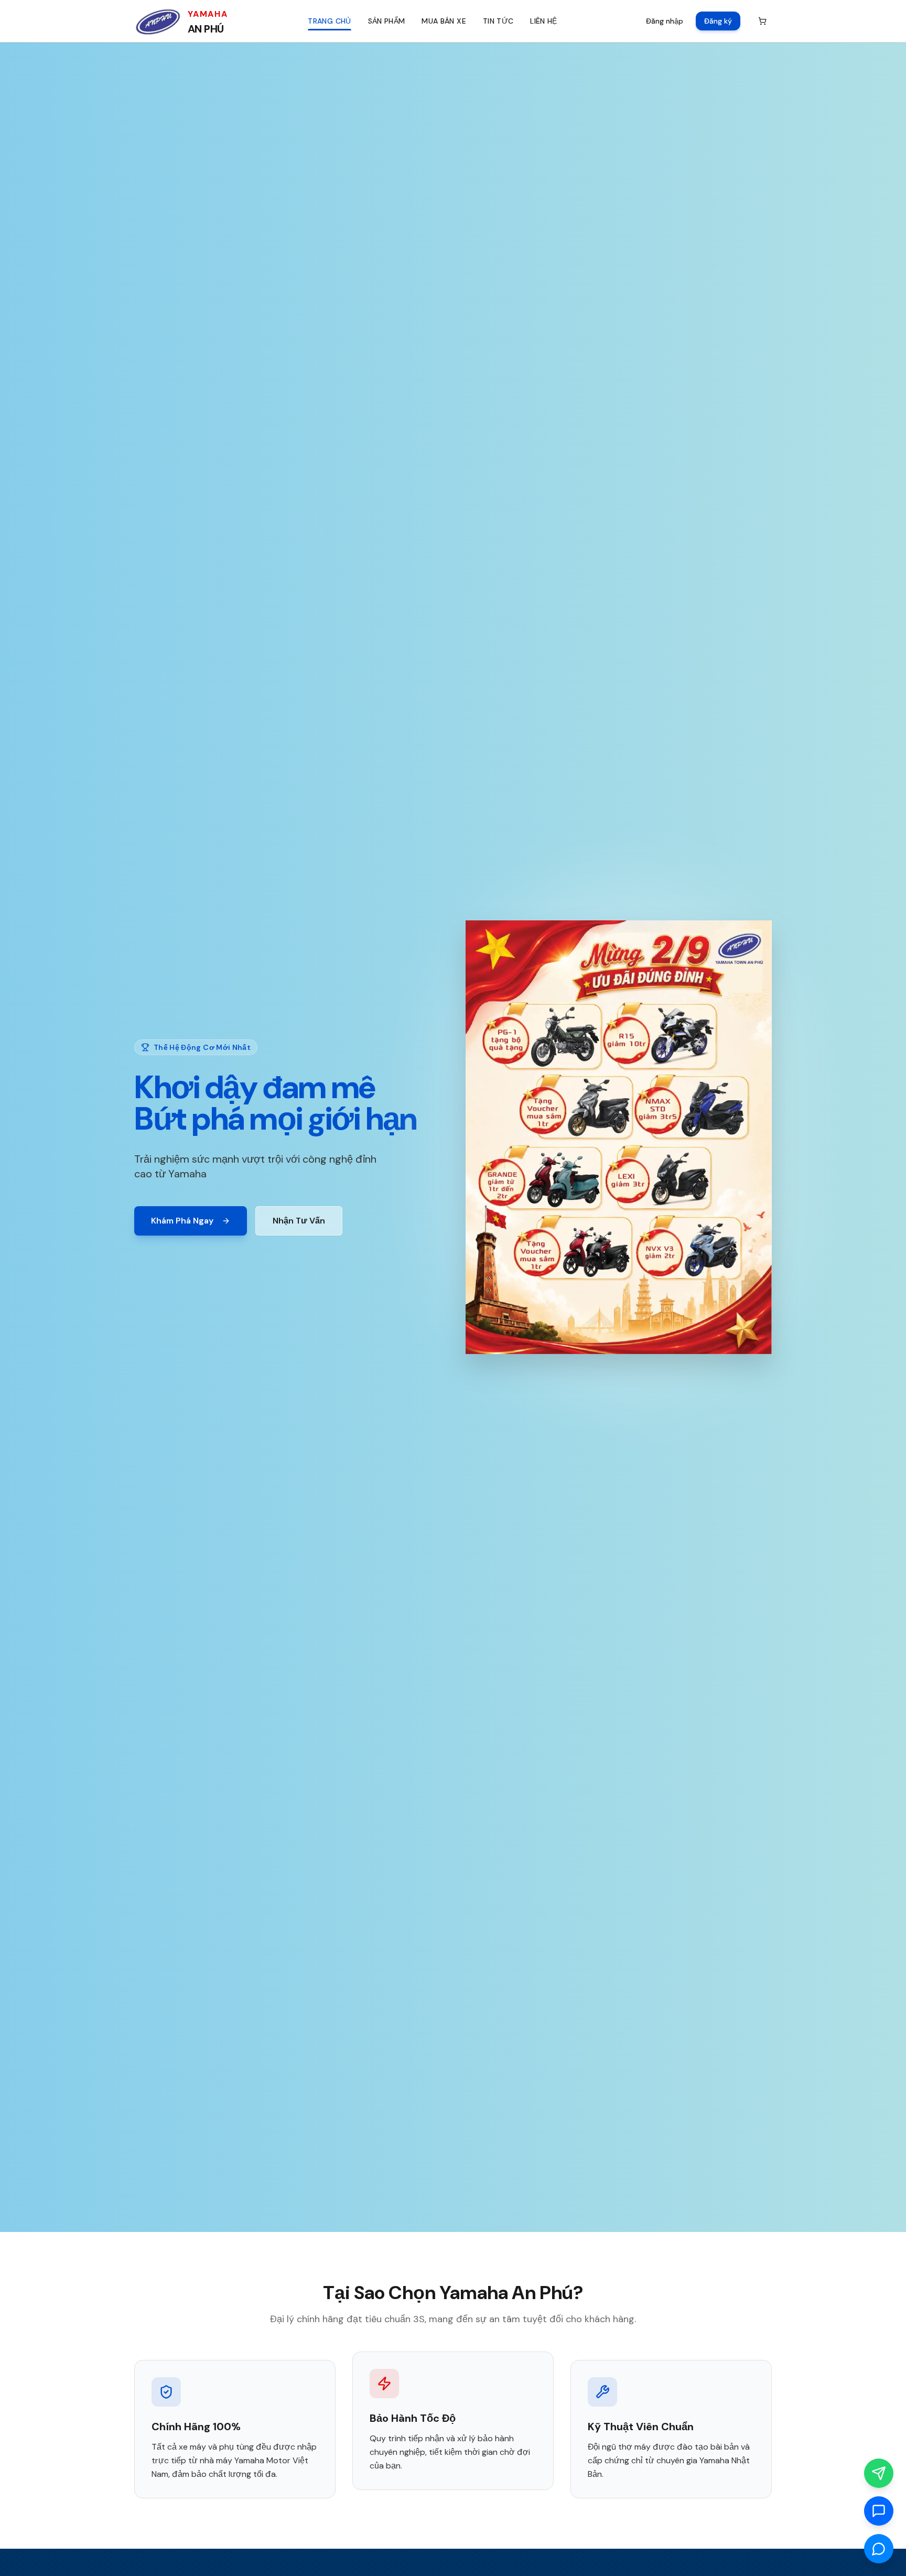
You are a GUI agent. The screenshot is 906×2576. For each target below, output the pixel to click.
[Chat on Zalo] (879, 2511)
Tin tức (498, 21)
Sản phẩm (387, 21)
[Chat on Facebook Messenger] (879, 2549)
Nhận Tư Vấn (299, 1221)
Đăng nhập (665, 21)
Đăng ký (718, 21)
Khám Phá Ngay (182, 1221)
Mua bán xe (444, 21)
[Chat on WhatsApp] (879, 2473)
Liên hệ (543, 21)
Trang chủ (329, 21)
